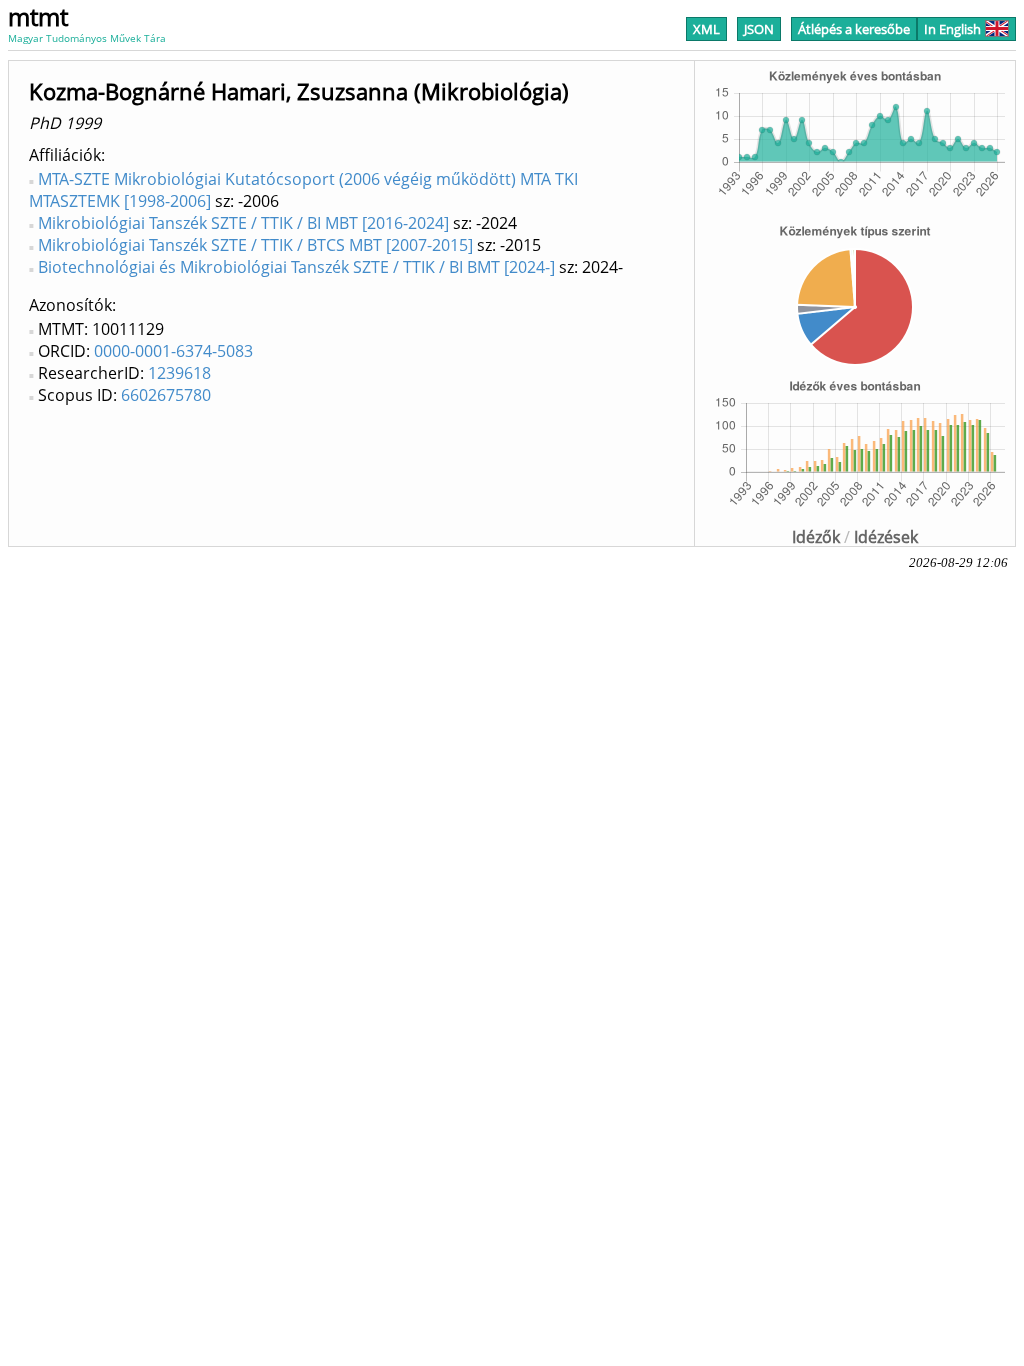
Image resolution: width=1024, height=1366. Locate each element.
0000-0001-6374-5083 (173, 351)
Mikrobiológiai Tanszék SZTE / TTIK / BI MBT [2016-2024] (243, 223)
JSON (759, 29)
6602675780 (166, 395)
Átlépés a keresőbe (854, 29)
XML (706, 29)
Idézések (886, 537)
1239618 (179, 373)
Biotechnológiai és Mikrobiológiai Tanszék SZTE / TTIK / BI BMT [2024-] (296, 267)
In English (952, 29)
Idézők (816, 537)
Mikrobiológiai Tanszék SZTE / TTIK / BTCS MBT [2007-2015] (255, 245)
